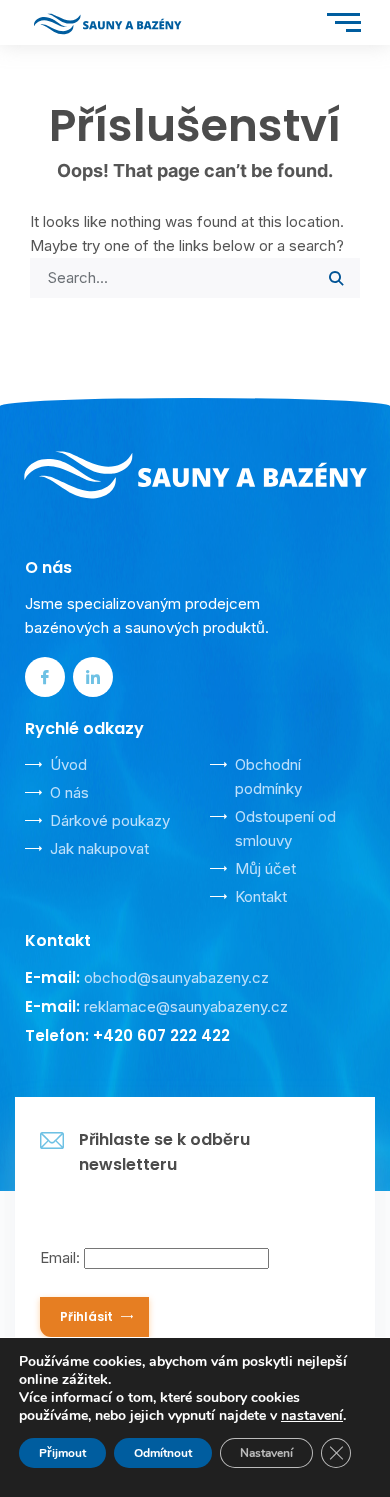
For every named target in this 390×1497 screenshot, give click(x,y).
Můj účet (265, 868)
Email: (62, 1257)
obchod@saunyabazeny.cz (176, 977)
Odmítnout (163, 1453)
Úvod (68, 764)
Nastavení (266, 1453)
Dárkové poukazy (110, 820)
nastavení (312, 1416)
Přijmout (62, 1453)
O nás (69, 792)
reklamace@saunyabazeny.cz (186, 1006)
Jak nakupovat (99, 848)
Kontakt (261, 896)
